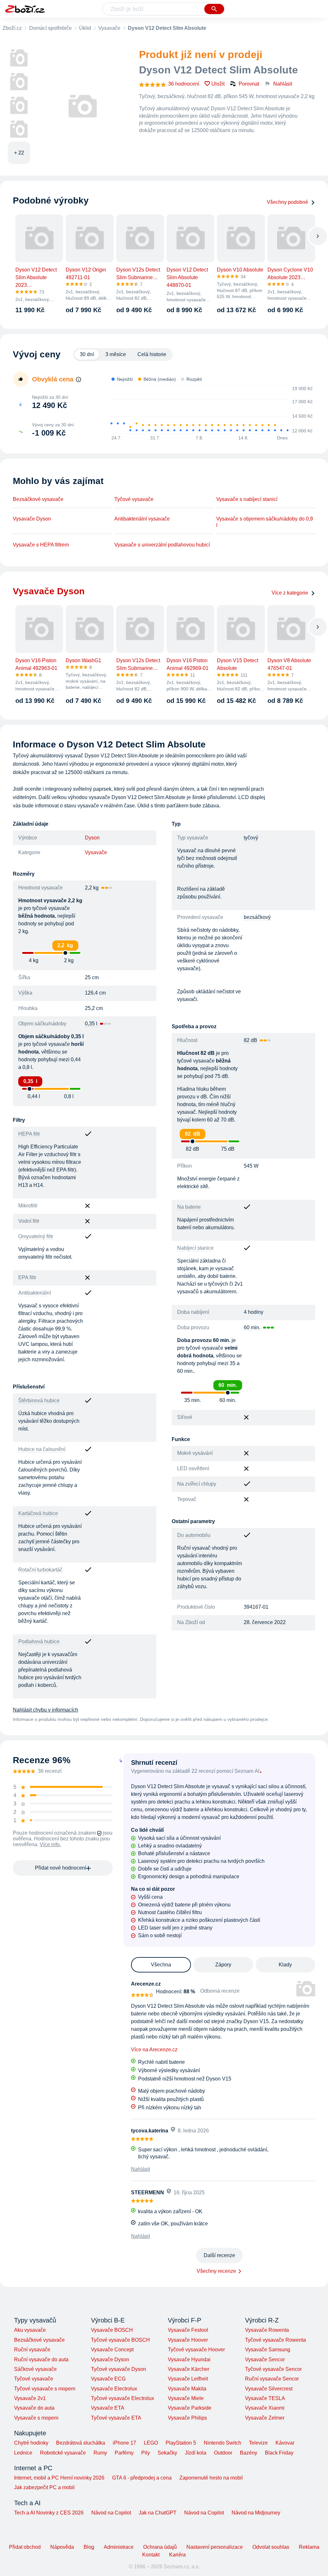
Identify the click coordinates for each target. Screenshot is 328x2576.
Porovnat (249, 84)
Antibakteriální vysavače (142, 519)
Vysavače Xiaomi (265, 2408)
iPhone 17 (124, 2443)
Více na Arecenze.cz (154, 2050)
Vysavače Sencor (265, 2359)
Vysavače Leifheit (188, 2379)
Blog (89, 2547)
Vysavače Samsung (268, 2350)
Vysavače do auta (34, 2408)
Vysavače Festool (188, 2330)
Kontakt (151, 2555)
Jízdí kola (196, 2453)
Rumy (100, 2453)
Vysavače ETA (108, 2408)
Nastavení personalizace (215, 2547)
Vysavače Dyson (32, 519)
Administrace (119, 2547)
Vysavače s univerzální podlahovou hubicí (162, 545)
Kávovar (285, 2443)
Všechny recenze (216, 2271)
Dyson (92, 838)
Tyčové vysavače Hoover (196, 2350)
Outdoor (223, 2453)
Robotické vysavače (63, 2453)
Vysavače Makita (187, 2389)
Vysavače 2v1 (30, 2398)
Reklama (309, 2547)
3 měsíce (116, 354)
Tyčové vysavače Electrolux (123, 2398)
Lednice (23, 2453)
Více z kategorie (290, 593)
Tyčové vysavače (134, 499)
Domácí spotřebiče (50, 28)
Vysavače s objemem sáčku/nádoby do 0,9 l (265, 522)
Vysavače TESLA (265, 2398)
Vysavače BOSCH (112, 2330)
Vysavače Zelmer (265, 2418)
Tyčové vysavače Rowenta (275, 2340)
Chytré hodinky (31, 2443)
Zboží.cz (12, 28)
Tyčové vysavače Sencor (273, 2369)
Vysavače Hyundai (189, 2359)
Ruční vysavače (32, 2350)
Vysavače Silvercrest (269, 2389)
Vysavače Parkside (190, 2408)
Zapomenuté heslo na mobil (211, 2478)
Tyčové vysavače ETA (116, 2418)
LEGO (151, 2443)
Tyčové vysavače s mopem (45, 2389)
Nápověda (62, 2547)
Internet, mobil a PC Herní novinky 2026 (59, 2478)
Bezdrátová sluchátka (81, 2443)
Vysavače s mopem (36, 2418)
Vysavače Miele (186, 2398)
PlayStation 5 (181, 2443)
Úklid (85, 28)
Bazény (249, 2453)
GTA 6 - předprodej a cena (142, 2478)
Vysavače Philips (187, 2418)
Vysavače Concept (112, 2350)
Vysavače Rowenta (267, 2330)
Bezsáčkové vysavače (38, 499)
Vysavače (109, 28)
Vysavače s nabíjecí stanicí (247, 499)
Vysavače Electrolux (114, 2389)
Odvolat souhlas (271, 2547)
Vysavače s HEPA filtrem (41, 545)
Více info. (50, 1844)
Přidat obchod (25, 2547)
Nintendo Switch (222, 2443)
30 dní (87, 354)
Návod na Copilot (111, 2513)
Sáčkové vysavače (35, 2369)
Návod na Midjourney (256, 2513)
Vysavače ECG (108, 2379)
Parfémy (124, 2453)
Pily (146, 2453)
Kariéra (177, 2555)
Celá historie (152, 354)
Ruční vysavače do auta (41, 2359)
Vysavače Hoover (188, 2340)
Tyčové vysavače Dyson (119, 2369)
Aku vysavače (30, 2330)
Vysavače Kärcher (189, 2369)
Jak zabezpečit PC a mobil (44, 2487)
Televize (258, 2443)
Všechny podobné (287, 202)
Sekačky (167, 2453)
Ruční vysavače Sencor (272, 2379)
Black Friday (279, 2453)
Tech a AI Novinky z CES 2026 (49, 2513)
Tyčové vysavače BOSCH (120, 2340)
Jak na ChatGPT (158, 2513)
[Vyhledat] (214, 9)
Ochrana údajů (160, 2547)
